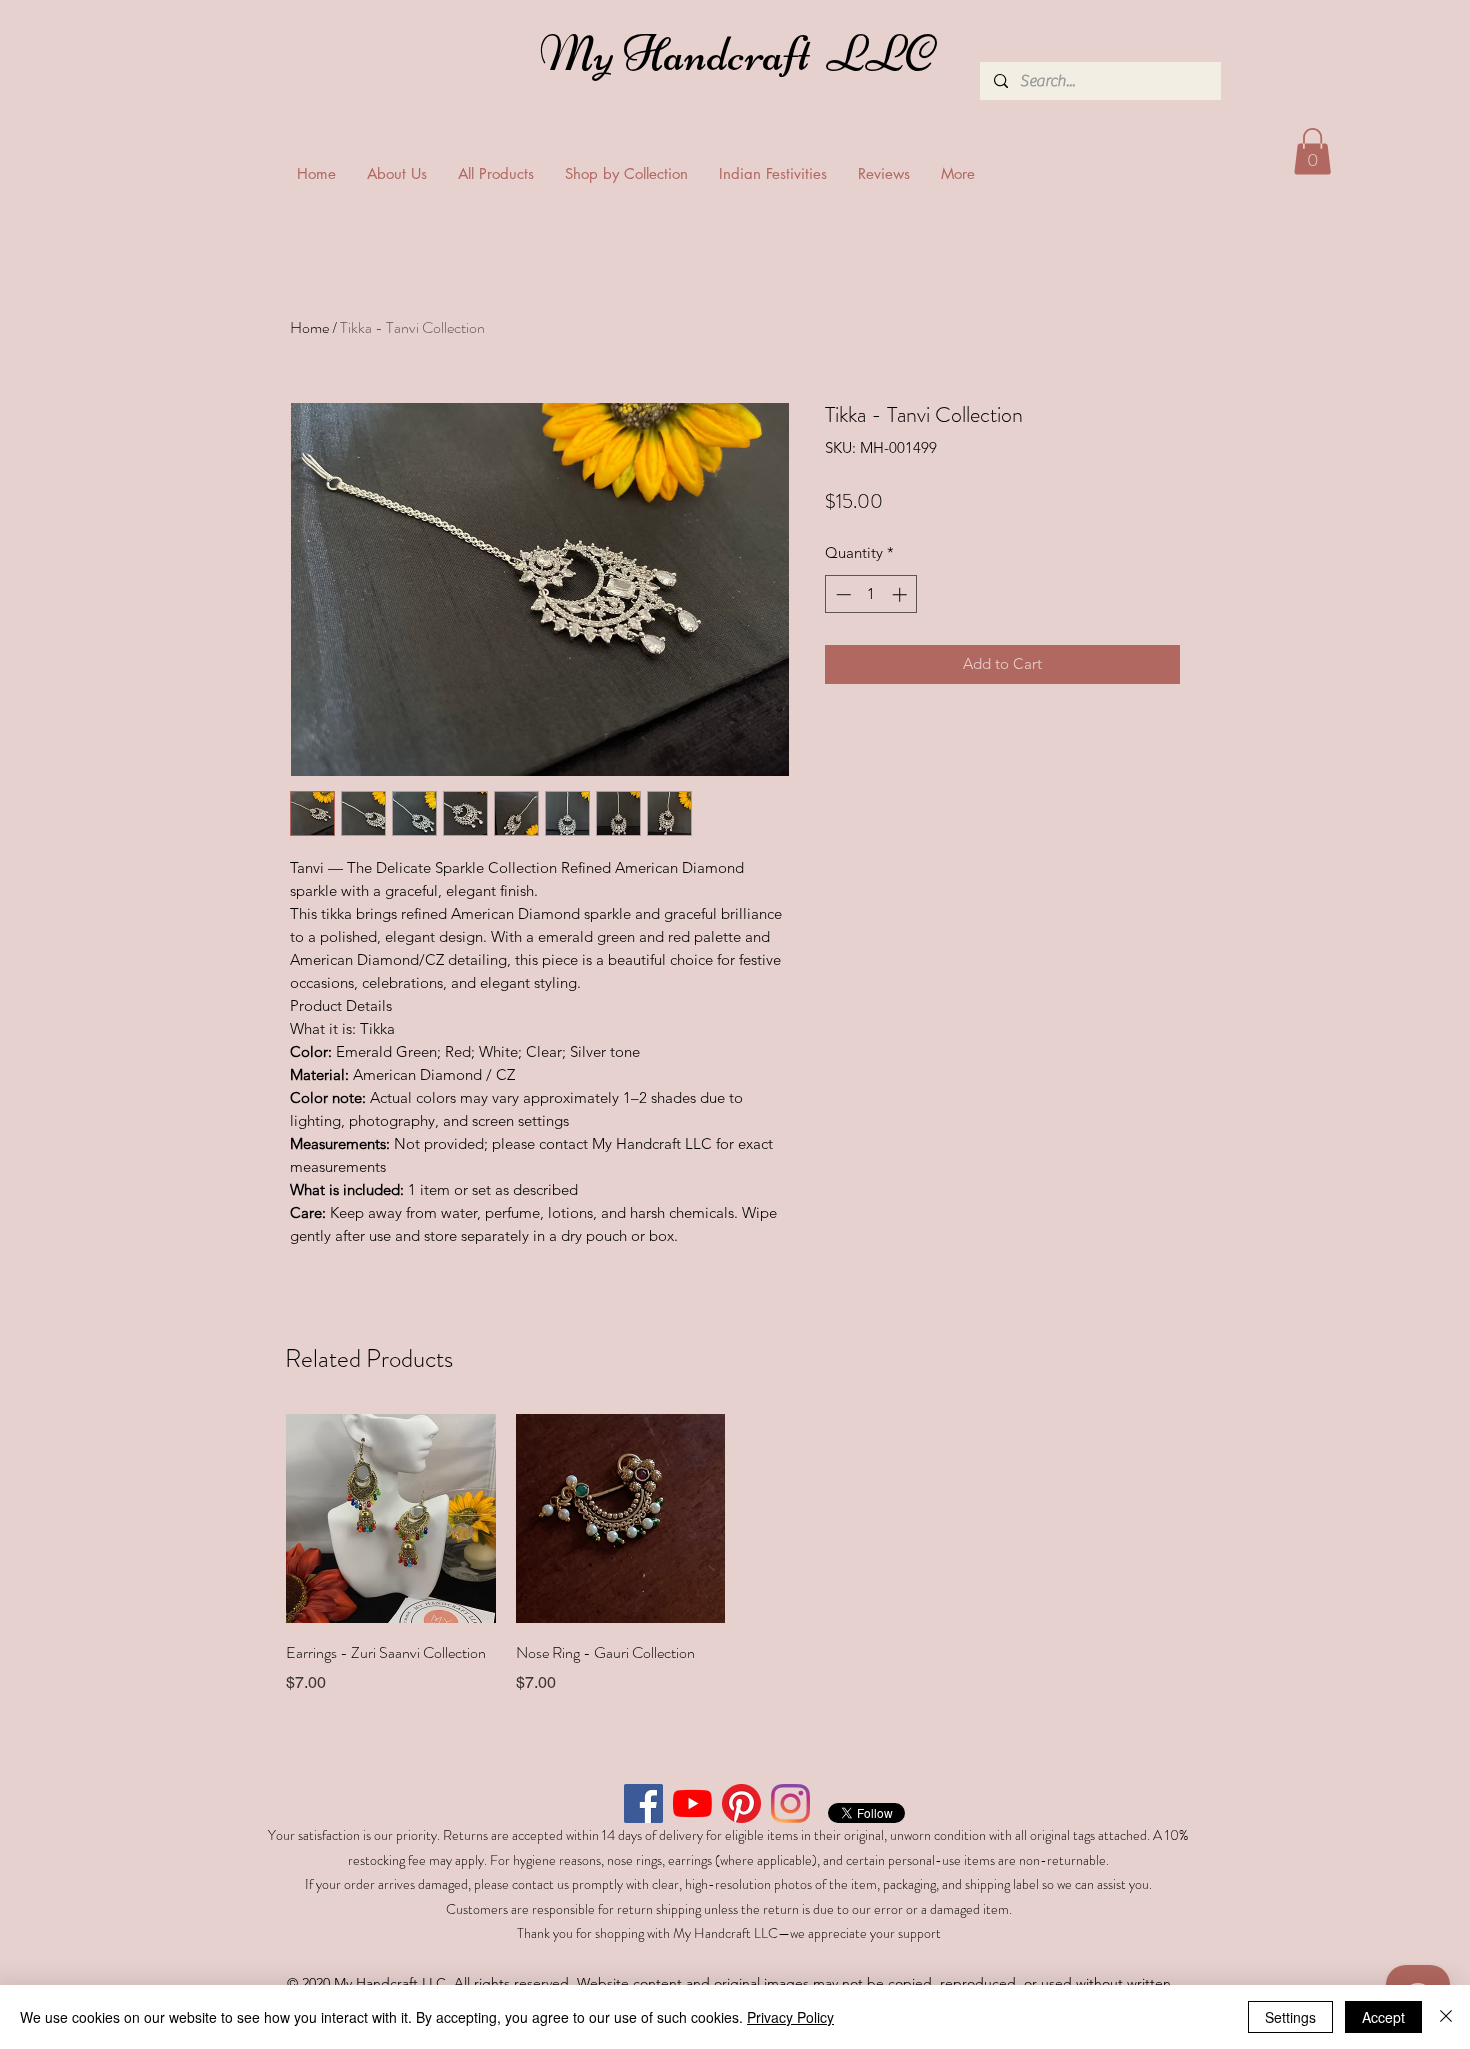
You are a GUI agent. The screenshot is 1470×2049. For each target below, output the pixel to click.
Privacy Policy (790, 2017)
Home (309, 327)
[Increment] (901, 594)
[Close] (1446, 2017)
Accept (1383, 2017)
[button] (1312, 151)
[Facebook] (643, 1803)
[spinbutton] (871, 594)
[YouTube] (692, 1803)
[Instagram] (790, 1803)
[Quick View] (391, 1519)
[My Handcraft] (741, 59)
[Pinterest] (741, 1803)
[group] (735, 1555)
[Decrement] (841, 594)
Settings (1290, 2017)
